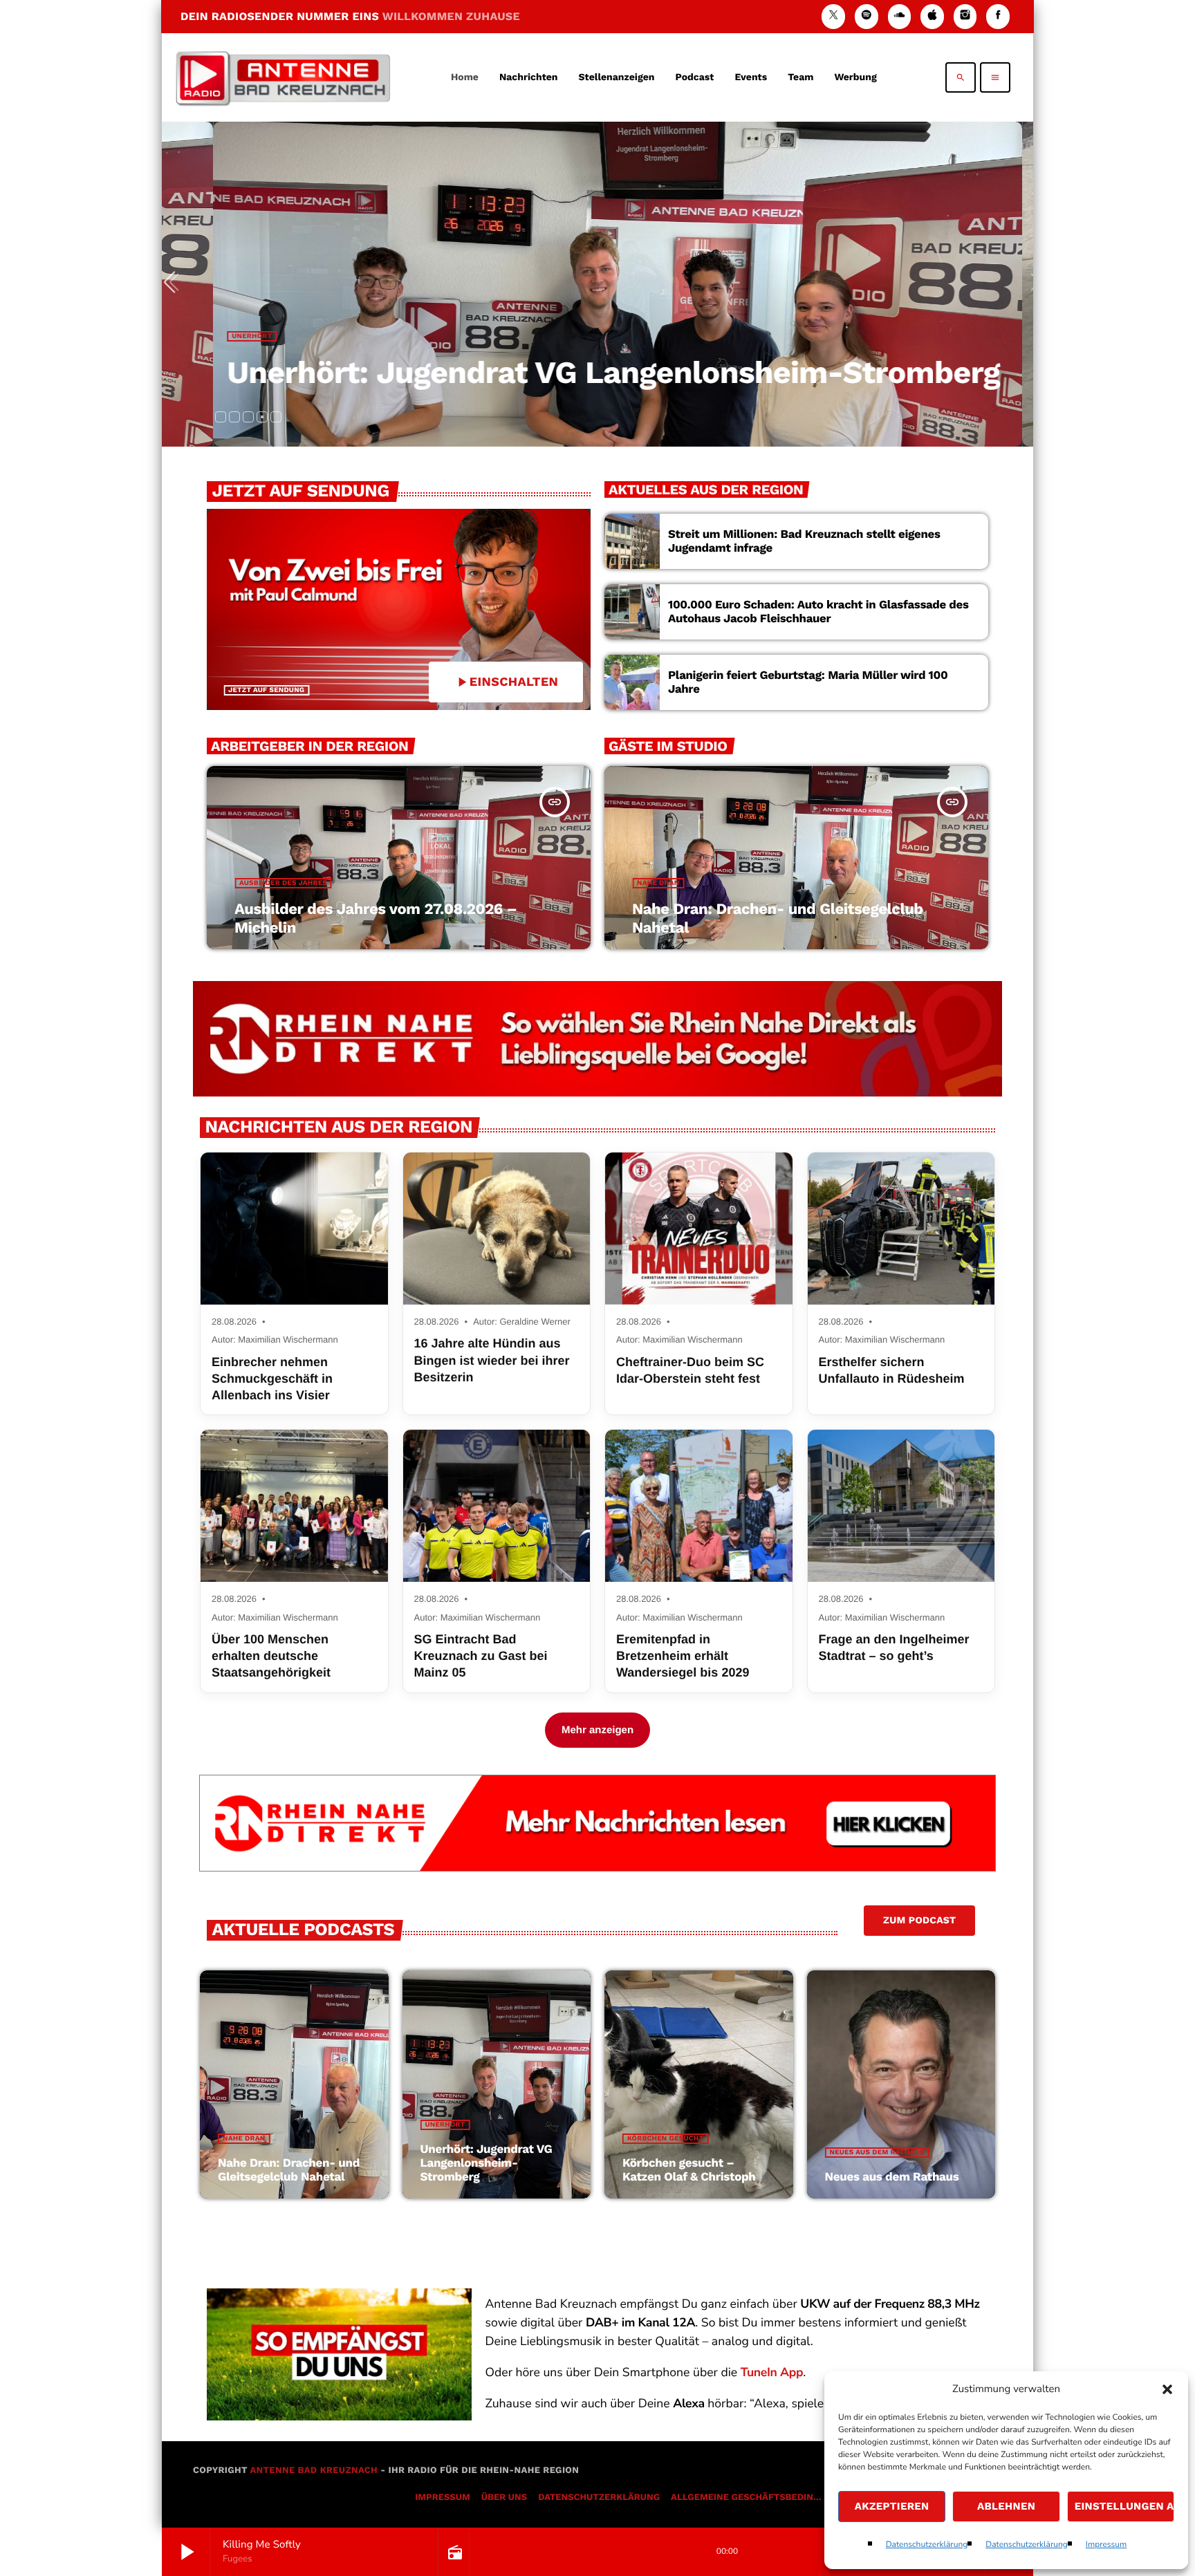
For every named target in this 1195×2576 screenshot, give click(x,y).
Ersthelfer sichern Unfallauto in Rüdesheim (892, 1370)
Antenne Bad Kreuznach (314, 2471)
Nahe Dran (658, 883)
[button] (1167, 2389)
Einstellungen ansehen (1124, 2506)
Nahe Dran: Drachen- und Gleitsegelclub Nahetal (289, 2170)
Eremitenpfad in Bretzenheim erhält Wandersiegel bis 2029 (683, 1656)
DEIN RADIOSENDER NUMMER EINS (350, 16)
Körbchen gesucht (665, 2139)
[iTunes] (932, 16)
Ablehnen (1006, 2506)
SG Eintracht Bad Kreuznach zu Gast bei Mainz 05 (481, 1656)
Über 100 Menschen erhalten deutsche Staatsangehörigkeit (271, 1656)
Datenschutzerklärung (927, 2545)
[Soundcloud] (900, 16)
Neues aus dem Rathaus (877, 2153)
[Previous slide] (175, 284)
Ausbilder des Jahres (283, 883)
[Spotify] (867, 16)
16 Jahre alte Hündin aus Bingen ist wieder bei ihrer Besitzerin (492, 1360)
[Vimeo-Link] (283, 77)
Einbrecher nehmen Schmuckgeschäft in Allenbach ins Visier (272, 1379)
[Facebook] (998, 16)
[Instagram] (965, 16)
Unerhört (239, 336)
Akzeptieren (892, 2506)
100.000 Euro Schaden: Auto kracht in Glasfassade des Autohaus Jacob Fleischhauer (818, 612)
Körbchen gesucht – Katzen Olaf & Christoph (689, 2170)
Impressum (1106, 2545)
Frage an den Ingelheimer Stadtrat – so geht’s (894, 1648)
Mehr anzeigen (597, 1730)
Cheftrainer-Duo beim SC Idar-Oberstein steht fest (690, 1370)
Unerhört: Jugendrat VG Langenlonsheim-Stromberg (600, 372)
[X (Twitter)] (833, 16)
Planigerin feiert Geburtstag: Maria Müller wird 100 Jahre (808, 682)
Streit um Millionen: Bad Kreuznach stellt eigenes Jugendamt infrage (804, 541)
